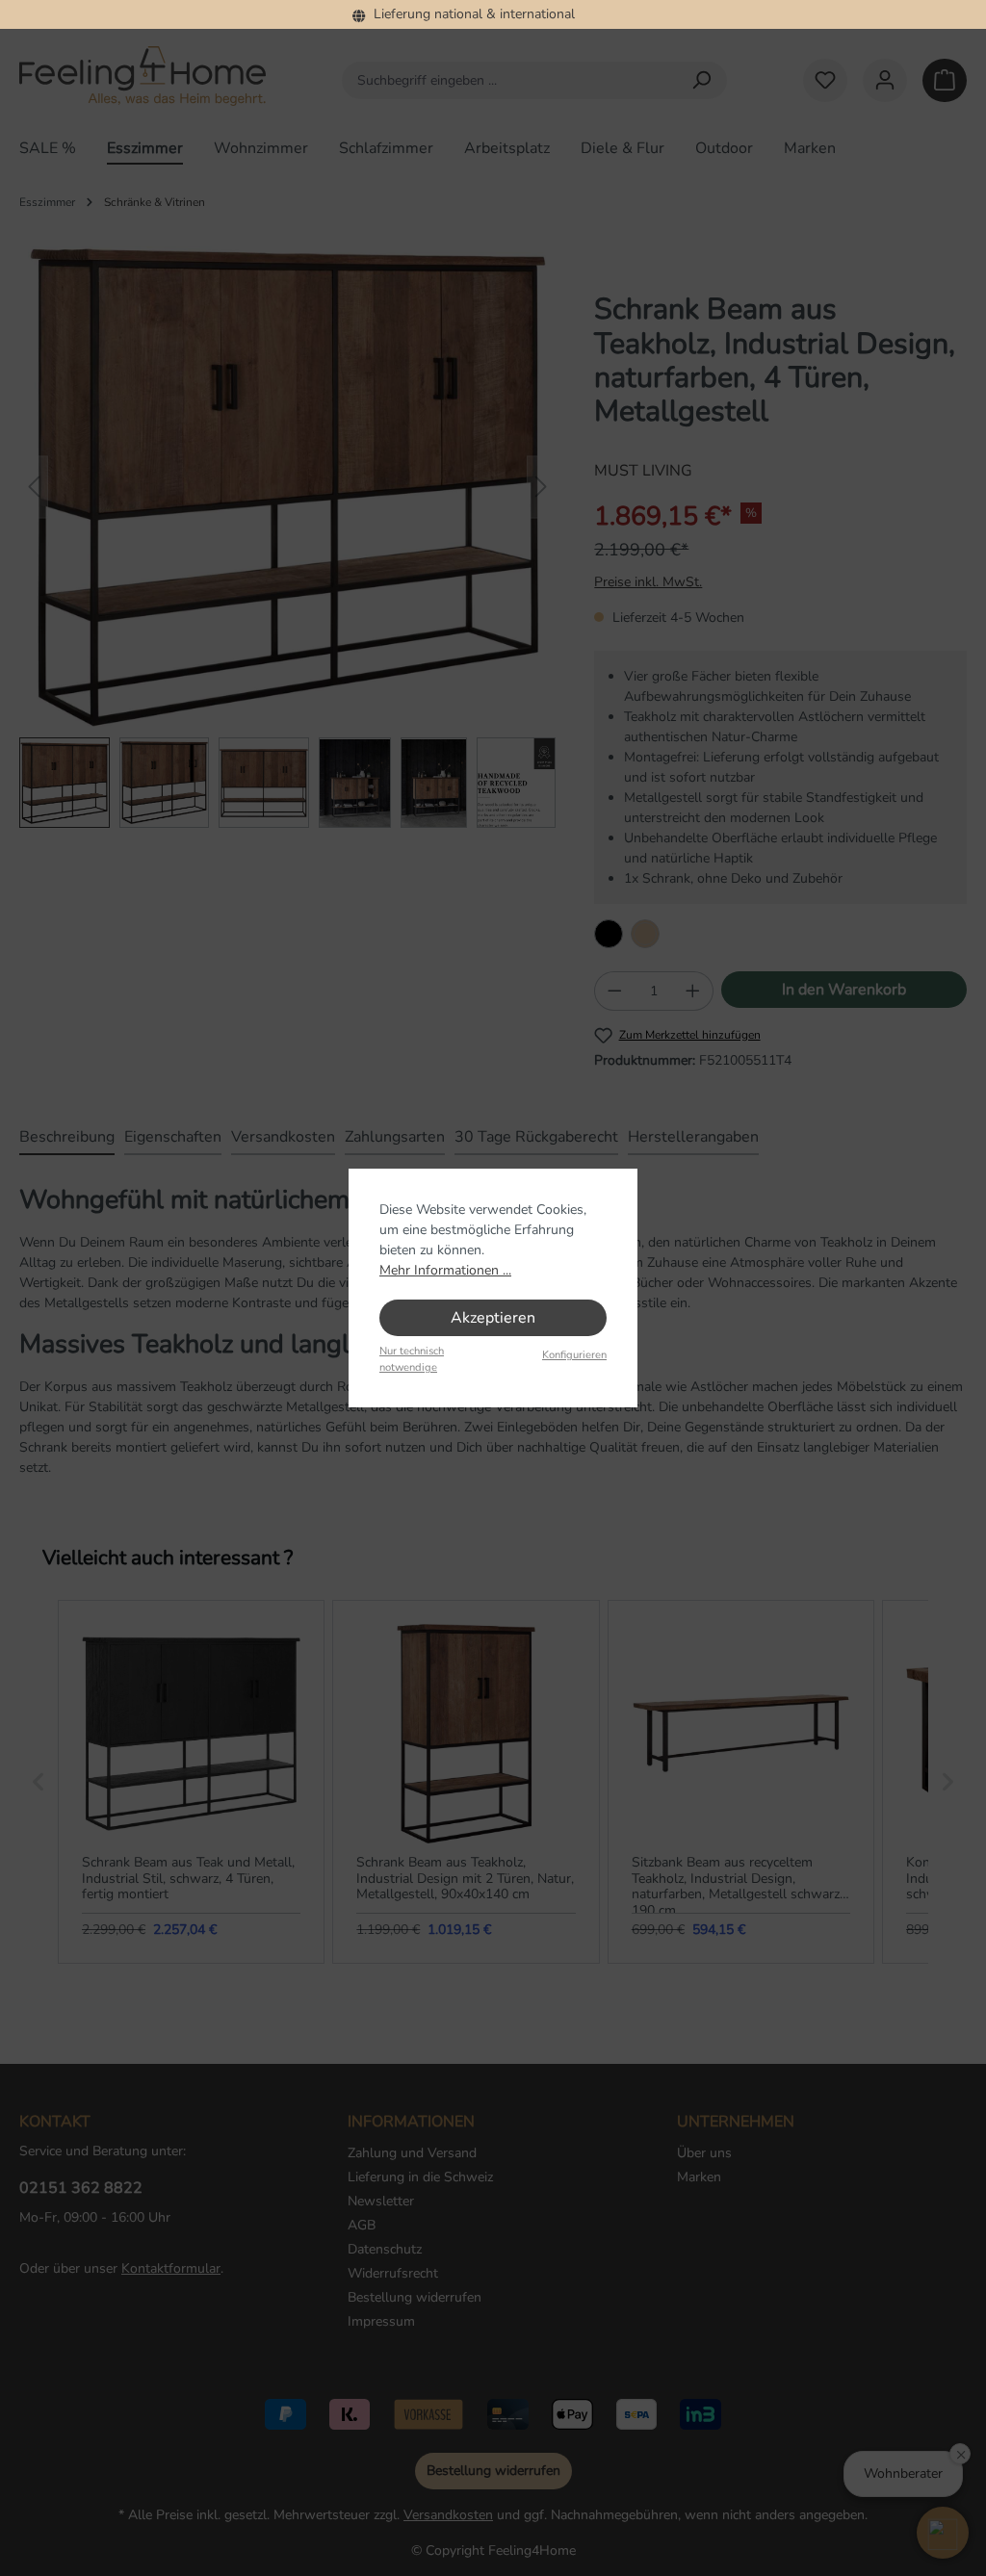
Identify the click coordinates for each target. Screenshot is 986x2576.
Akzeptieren (493, 1318)
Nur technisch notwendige (412, 1359)
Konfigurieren (574, 1355)
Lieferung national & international (470, 14)
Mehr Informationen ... (445, 1270)
